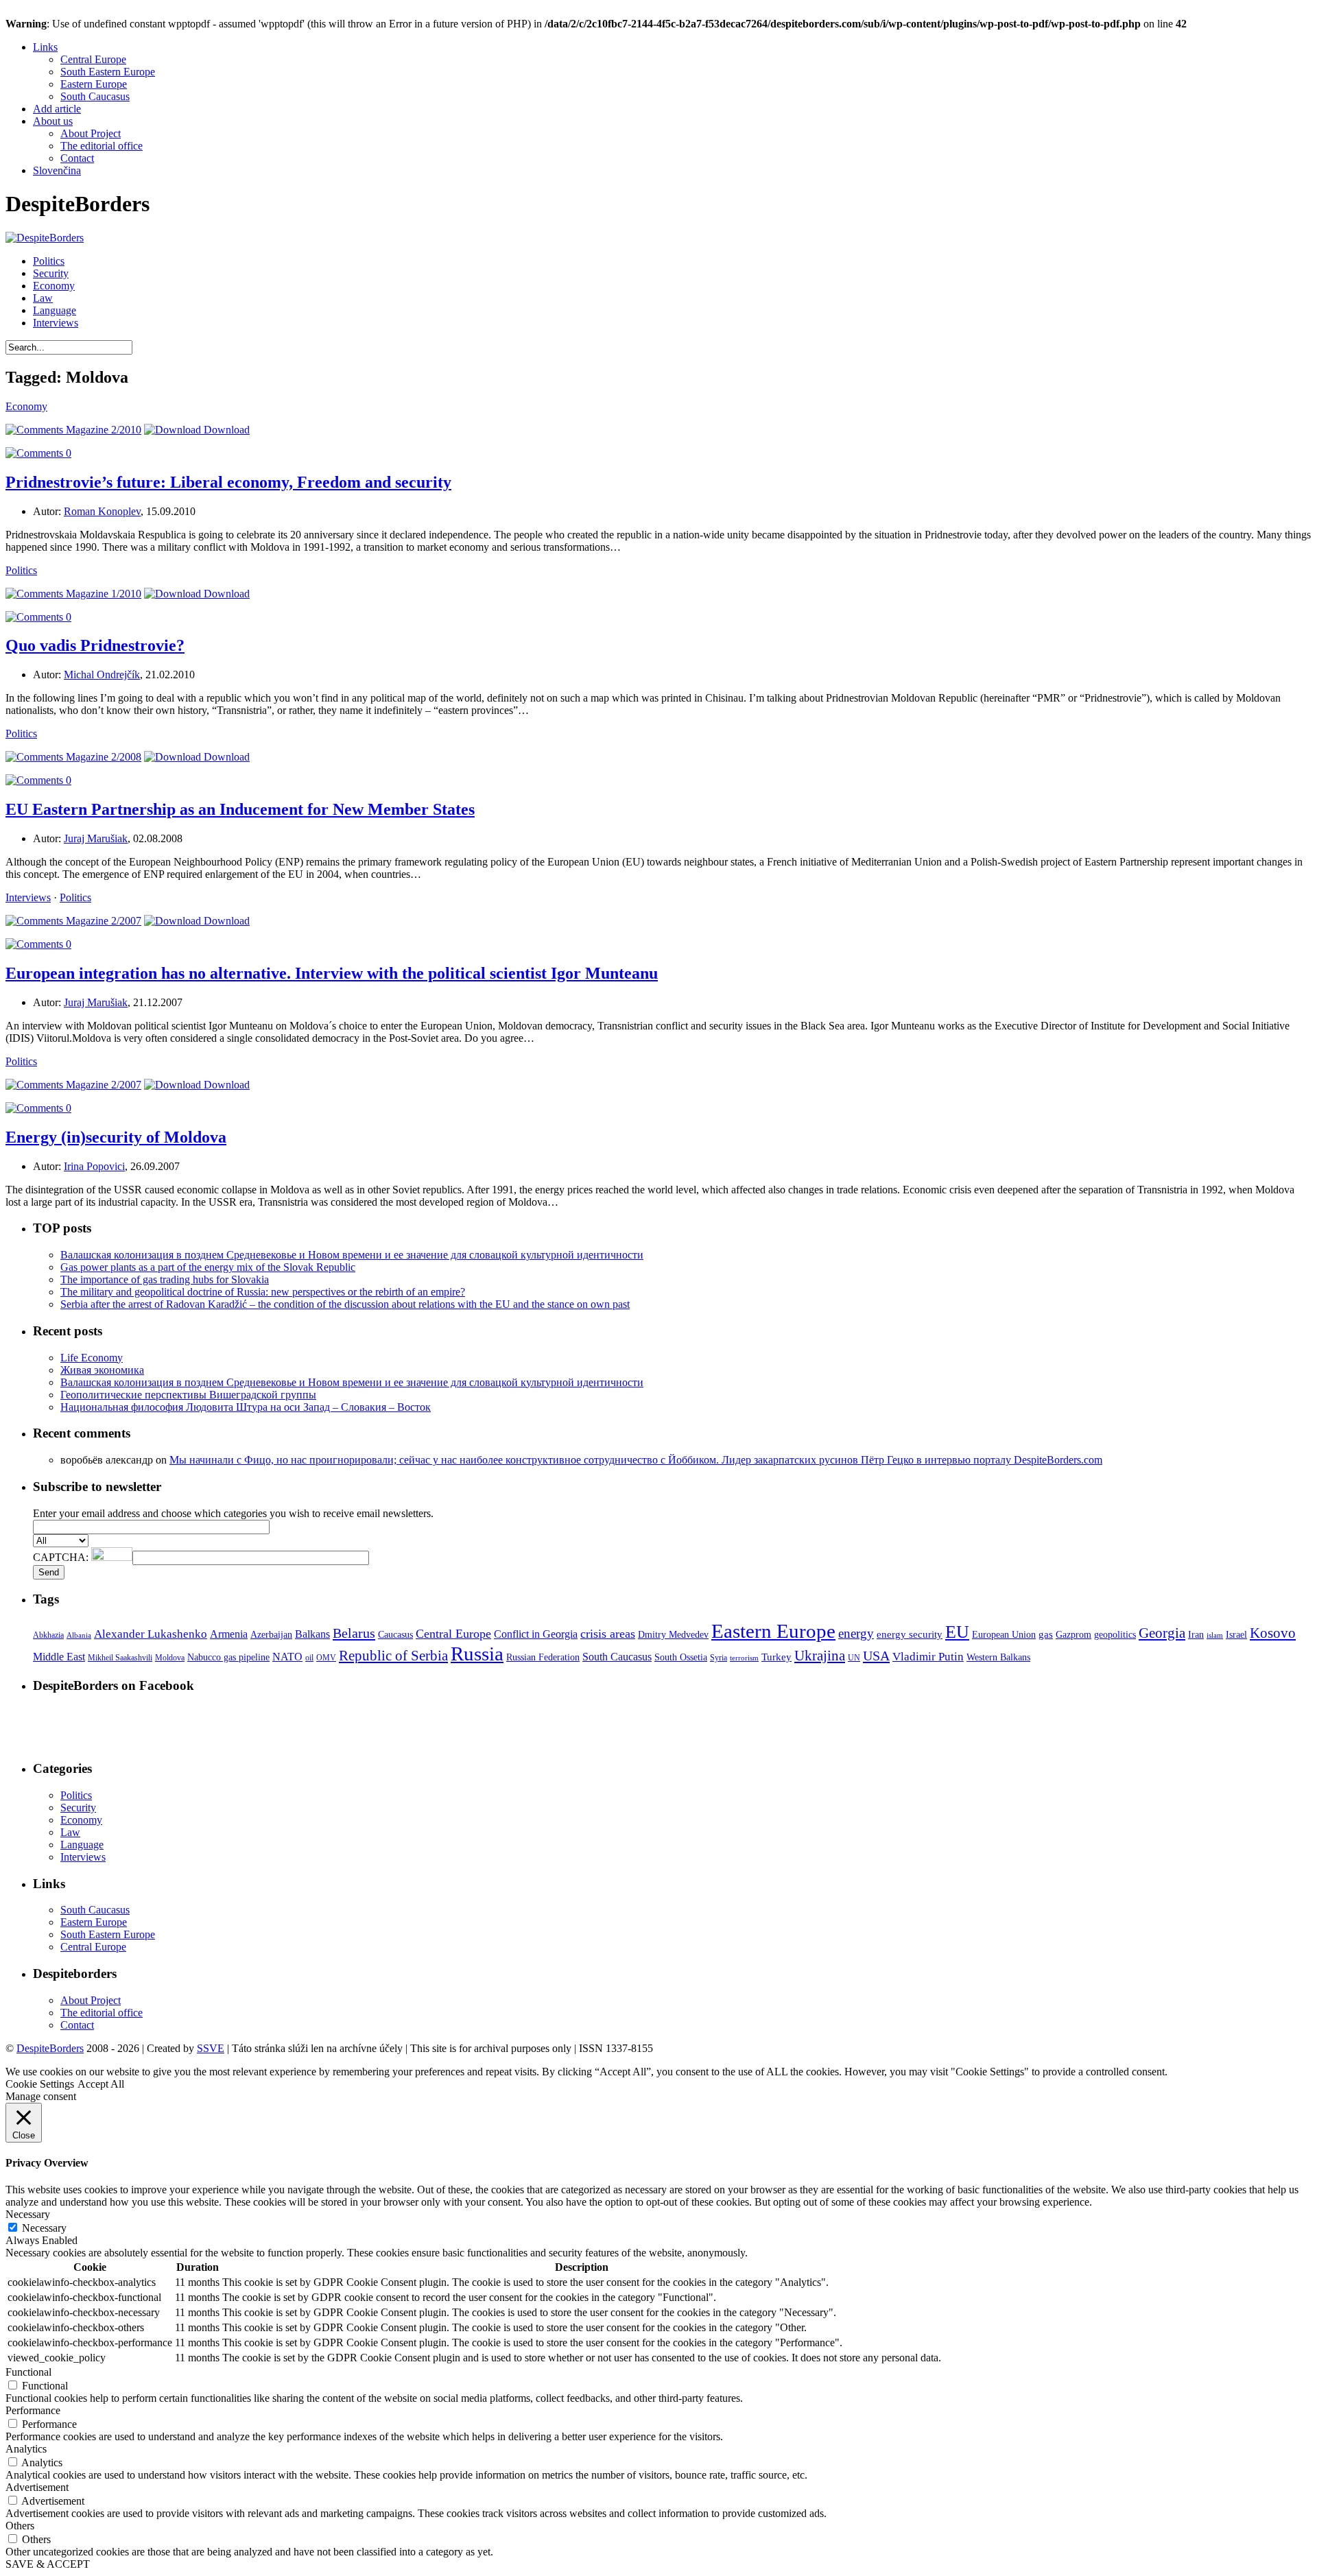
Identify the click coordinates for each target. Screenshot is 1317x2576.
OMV (326, 1658)
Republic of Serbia (393, 1656)
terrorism (744, 1658)
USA (876, 1656)
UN (854, 1658)
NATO (287, 1657)
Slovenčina (57, 170)
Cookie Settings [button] (40, 2084)
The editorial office (102, 146)
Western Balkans (998, 1657)
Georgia (1162, 1633)
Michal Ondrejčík (102, 675)
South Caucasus (95, 96)
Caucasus (395, 1635)
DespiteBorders (50, 2048)
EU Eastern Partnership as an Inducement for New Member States (240, 809)
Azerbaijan (271, 1635)
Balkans (312, 1634)
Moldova (170, 1658)
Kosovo (1273, 1633)
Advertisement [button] (37, 2487)
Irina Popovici (94, 1166)
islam (1215, 1635)
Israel (1236, 1635)
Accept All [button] (101, 2084)
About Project (91, 133)
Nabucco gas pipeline (228, 1657)
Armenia (229, 1634)
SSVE (211, 2048)
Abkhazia (48, 1635)
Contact (77, 158)
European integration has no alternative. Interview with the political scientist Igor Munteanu (332, 973)
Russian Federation (543, 1657)
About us (53, 121)
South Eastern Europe (108, 72)
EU (957, 1632)
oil (309, 1658)
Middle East (59, 1657)
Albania (79, 1635)
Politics (49, 261)
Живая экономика (102, 1370)
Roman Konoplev (102, 511)
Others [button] (20, 2526)
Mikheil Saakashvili (120, 1658)
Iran (1196, 1635)
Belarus (354, 1633)
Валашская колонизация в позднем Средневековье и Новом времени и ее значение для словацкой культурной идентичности (352, 1255)
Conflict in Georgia (536, 1634)
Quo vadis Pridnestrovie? (95, 645)
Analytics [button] (26, 2449)
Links (45, 47)
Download (225, 430)
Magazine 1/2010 (102, 594)
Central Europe (93, 59)
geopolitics (1115, 1635)
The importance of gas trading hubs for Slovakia (165, 1279)
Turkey (776, 1657)
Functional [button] (28, 2372)
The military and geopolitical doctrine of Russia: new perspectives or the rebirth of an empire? (263, 1292)
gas (1046, 1634)
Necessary (44, 2228)
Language (55, 310)
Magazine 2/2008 (102, 757)
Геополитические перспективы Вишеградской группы (188, 1395)
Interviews (56, 323)
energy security (910, 1634)
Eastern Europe (94, 84)
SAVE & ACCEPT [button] (48, 2564)
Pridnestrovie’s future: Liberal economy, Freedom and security (228, 482)
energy (856, 1633)
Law (43, 298)
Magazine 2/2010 (102, 430)
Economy (54, 286)
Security (51, 273)
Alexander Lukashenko (151, 1634)
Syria (719, 1658)
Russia (477, 1654)
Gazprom (1073, 1635)
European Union (1004, 1635)
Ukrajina (820, 1656)
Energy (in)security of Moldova (116, 1137)
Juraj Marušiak (96, 838)
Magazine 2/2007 (102, 921)
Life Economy (92, 1358)
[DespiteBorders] (45, 238)
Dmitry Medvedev (673, 1635)
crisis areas (608, 1634)
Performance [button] (33, 2410)
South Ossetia (681, 1657)
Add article (57, 109)
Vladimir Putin (928, 1657)
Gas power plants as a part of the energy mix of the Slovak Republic (208, 1267)
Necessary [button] (28, 2214)
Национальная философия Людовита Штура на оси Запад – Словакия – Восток (246, 1407)
